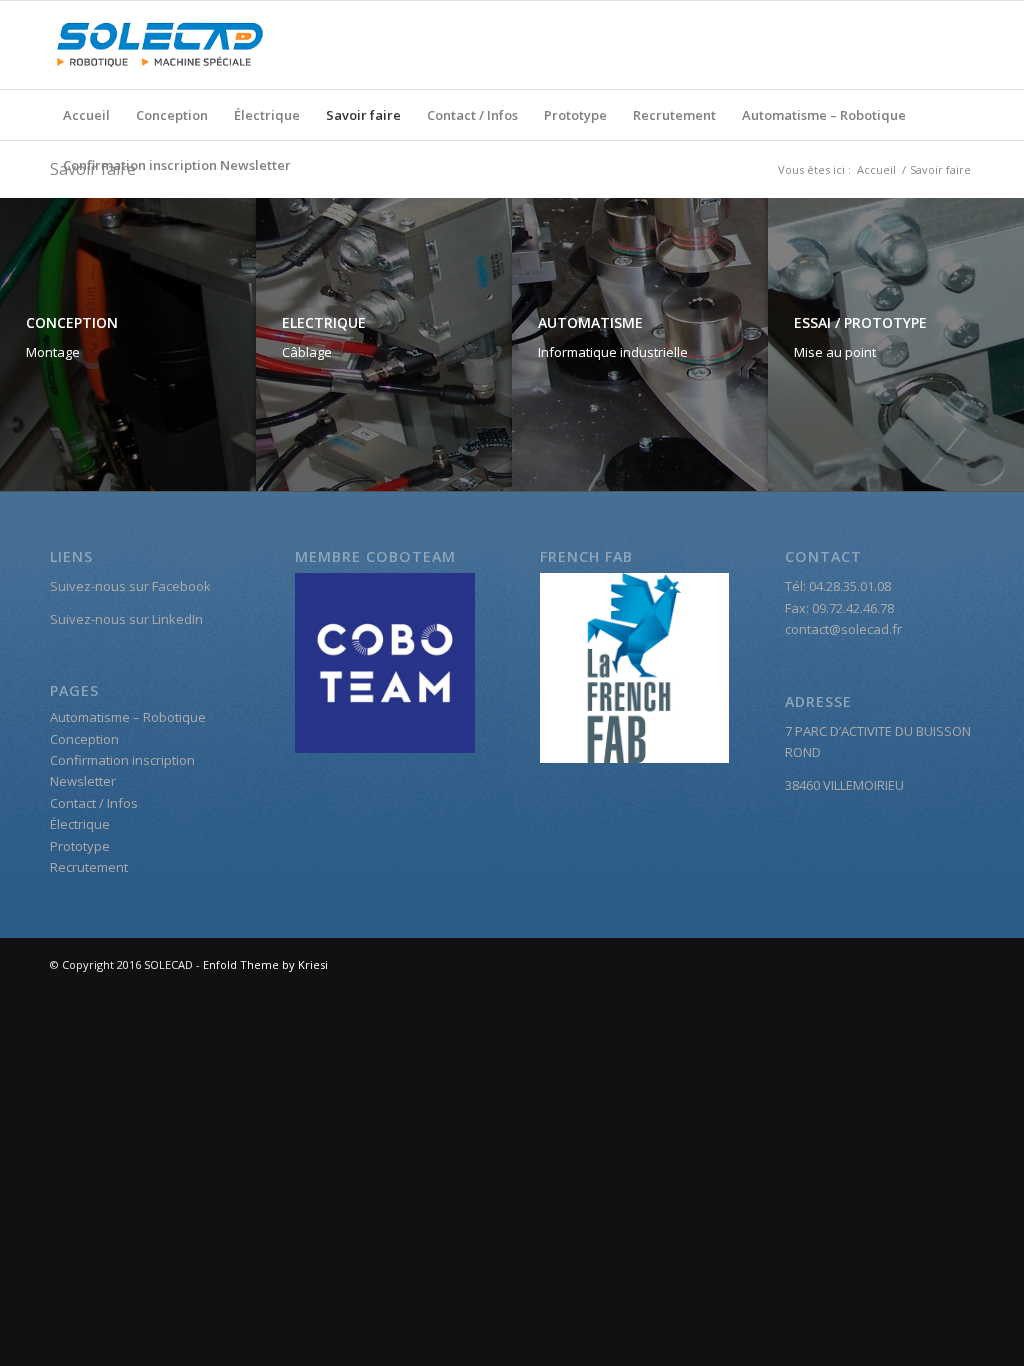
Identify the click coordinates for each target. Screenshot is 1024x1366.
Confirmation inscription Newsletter (177, 165)
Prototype (575, 115)
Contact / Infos (472, 115)
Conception (172, 115)
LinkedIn (177, 619)
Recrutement (674, 115)
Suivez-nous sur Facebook (130, 586)
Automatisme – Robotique (824, 115)
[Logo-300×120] (160, 45)
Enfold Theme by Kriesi (265, 964)
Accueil (86, 115)
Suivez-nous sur (101, 619)
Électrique (267, 115)
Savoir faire (363, 115)
